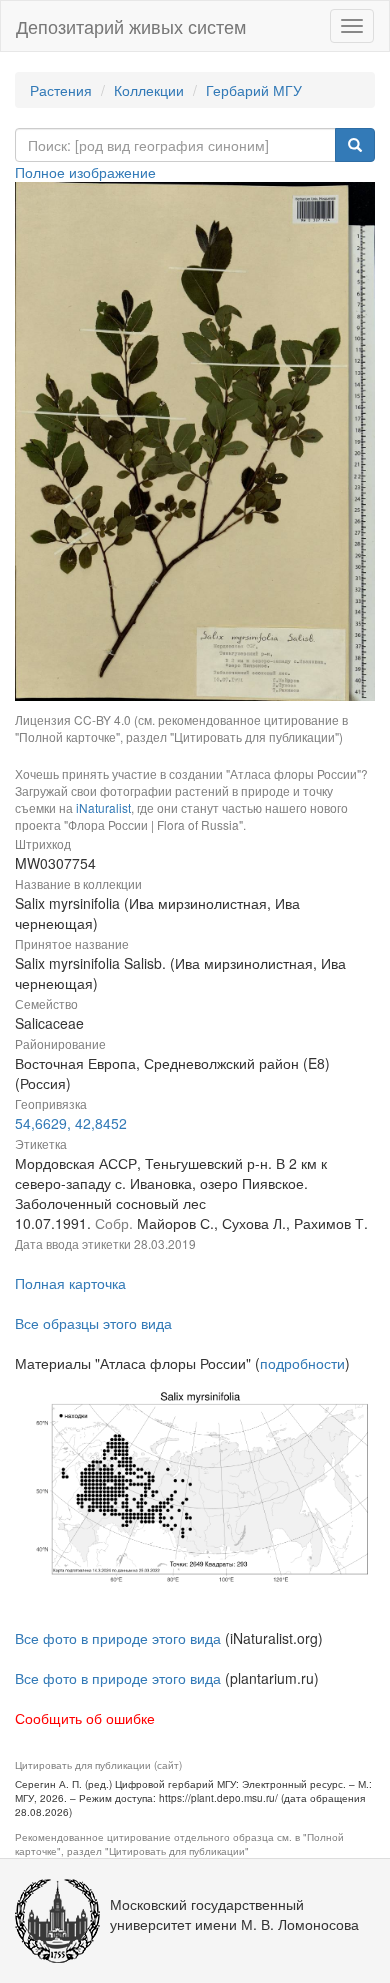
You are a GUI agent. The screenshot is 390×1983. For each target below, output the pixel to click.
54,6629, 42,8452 (71, 1123)
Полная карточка (70, 1283)
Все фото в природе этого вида (118, 1638)
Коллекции (149, 90)
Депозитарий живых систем (131, 26)
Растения (61, 90)
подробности (302, 1363)
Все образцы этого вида (93, 1323)
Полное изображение (85, 172)
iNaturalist (103, 807)
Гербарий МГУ (254, 90)
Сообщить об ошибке (85, 1718)
